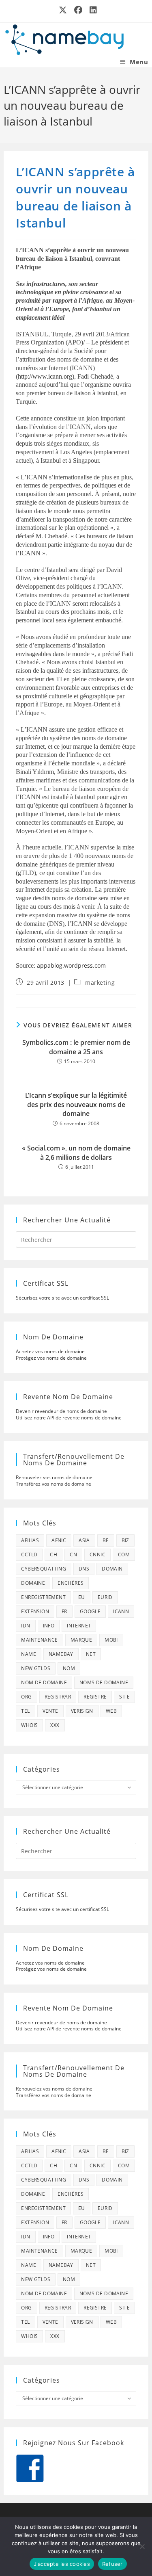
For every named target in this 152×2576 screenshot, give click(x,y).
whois (29, 1725)
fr (64, 1611)
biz (125, 1540)
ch (54, 1554)
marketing (100, 983)
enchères (71, 1583)
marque (81, 1640)
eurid (105, 1597)
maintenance (39, 1640)
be (106, 1540)
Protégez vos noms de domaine (51, 1358)
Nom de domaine (44, 1682)
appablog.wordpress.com (71, 965)
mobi (111, 1640)
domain (112, 1569)
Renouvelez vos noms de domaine (54, 1477)
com (124, 1554)
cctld (29, 1554)
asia (84, 1540)
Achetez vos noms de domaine (50, 1351)
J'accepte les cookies (62, 2564)
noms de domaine (104, 1682)
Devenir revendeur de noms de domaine (61, 1411)
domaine (33, 1583)
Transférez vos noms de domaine (54, 1484)
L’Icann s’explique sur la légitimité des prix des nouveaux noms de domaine (76, 1104)
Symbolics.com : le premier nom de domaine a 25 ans (76, 1047)
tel (25, 1711)
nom (69, 1668)
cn (73, 1554)
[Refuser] (142, 2546)
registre (95, 1697)
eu (82, 1597)
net (91, 1654)
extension (35, 1611)
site (124, 1697)
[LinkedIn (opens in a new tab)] (92, 10)
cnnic (97, 1554)
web (111, 1711)
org (26, 1697)
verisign (82, 1711)
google (90, 1611)
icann (121, 1611)
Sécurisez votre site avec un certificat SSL (62, 1298)
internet (79, 1626)
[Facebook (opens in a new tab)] (79, 10)
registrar (58, 1697)
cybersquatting (44, 1569)
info (49, 1626)
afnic (59, 1540)
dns (84, 1569)
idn (26, 1626)
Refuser (112, 2564)
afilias (30, 1540)
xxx (55, 1725)
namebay (61, 1654)
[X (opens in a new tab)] (63, 10)
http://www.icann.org (45, 376)
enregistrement (43, 1597)
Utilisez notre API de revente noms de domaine (69, 1418)
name (29, 1654)
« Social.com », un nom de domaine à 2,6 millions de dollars (76, 1153)
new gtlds (36, 1668)
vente (50, 1711)
